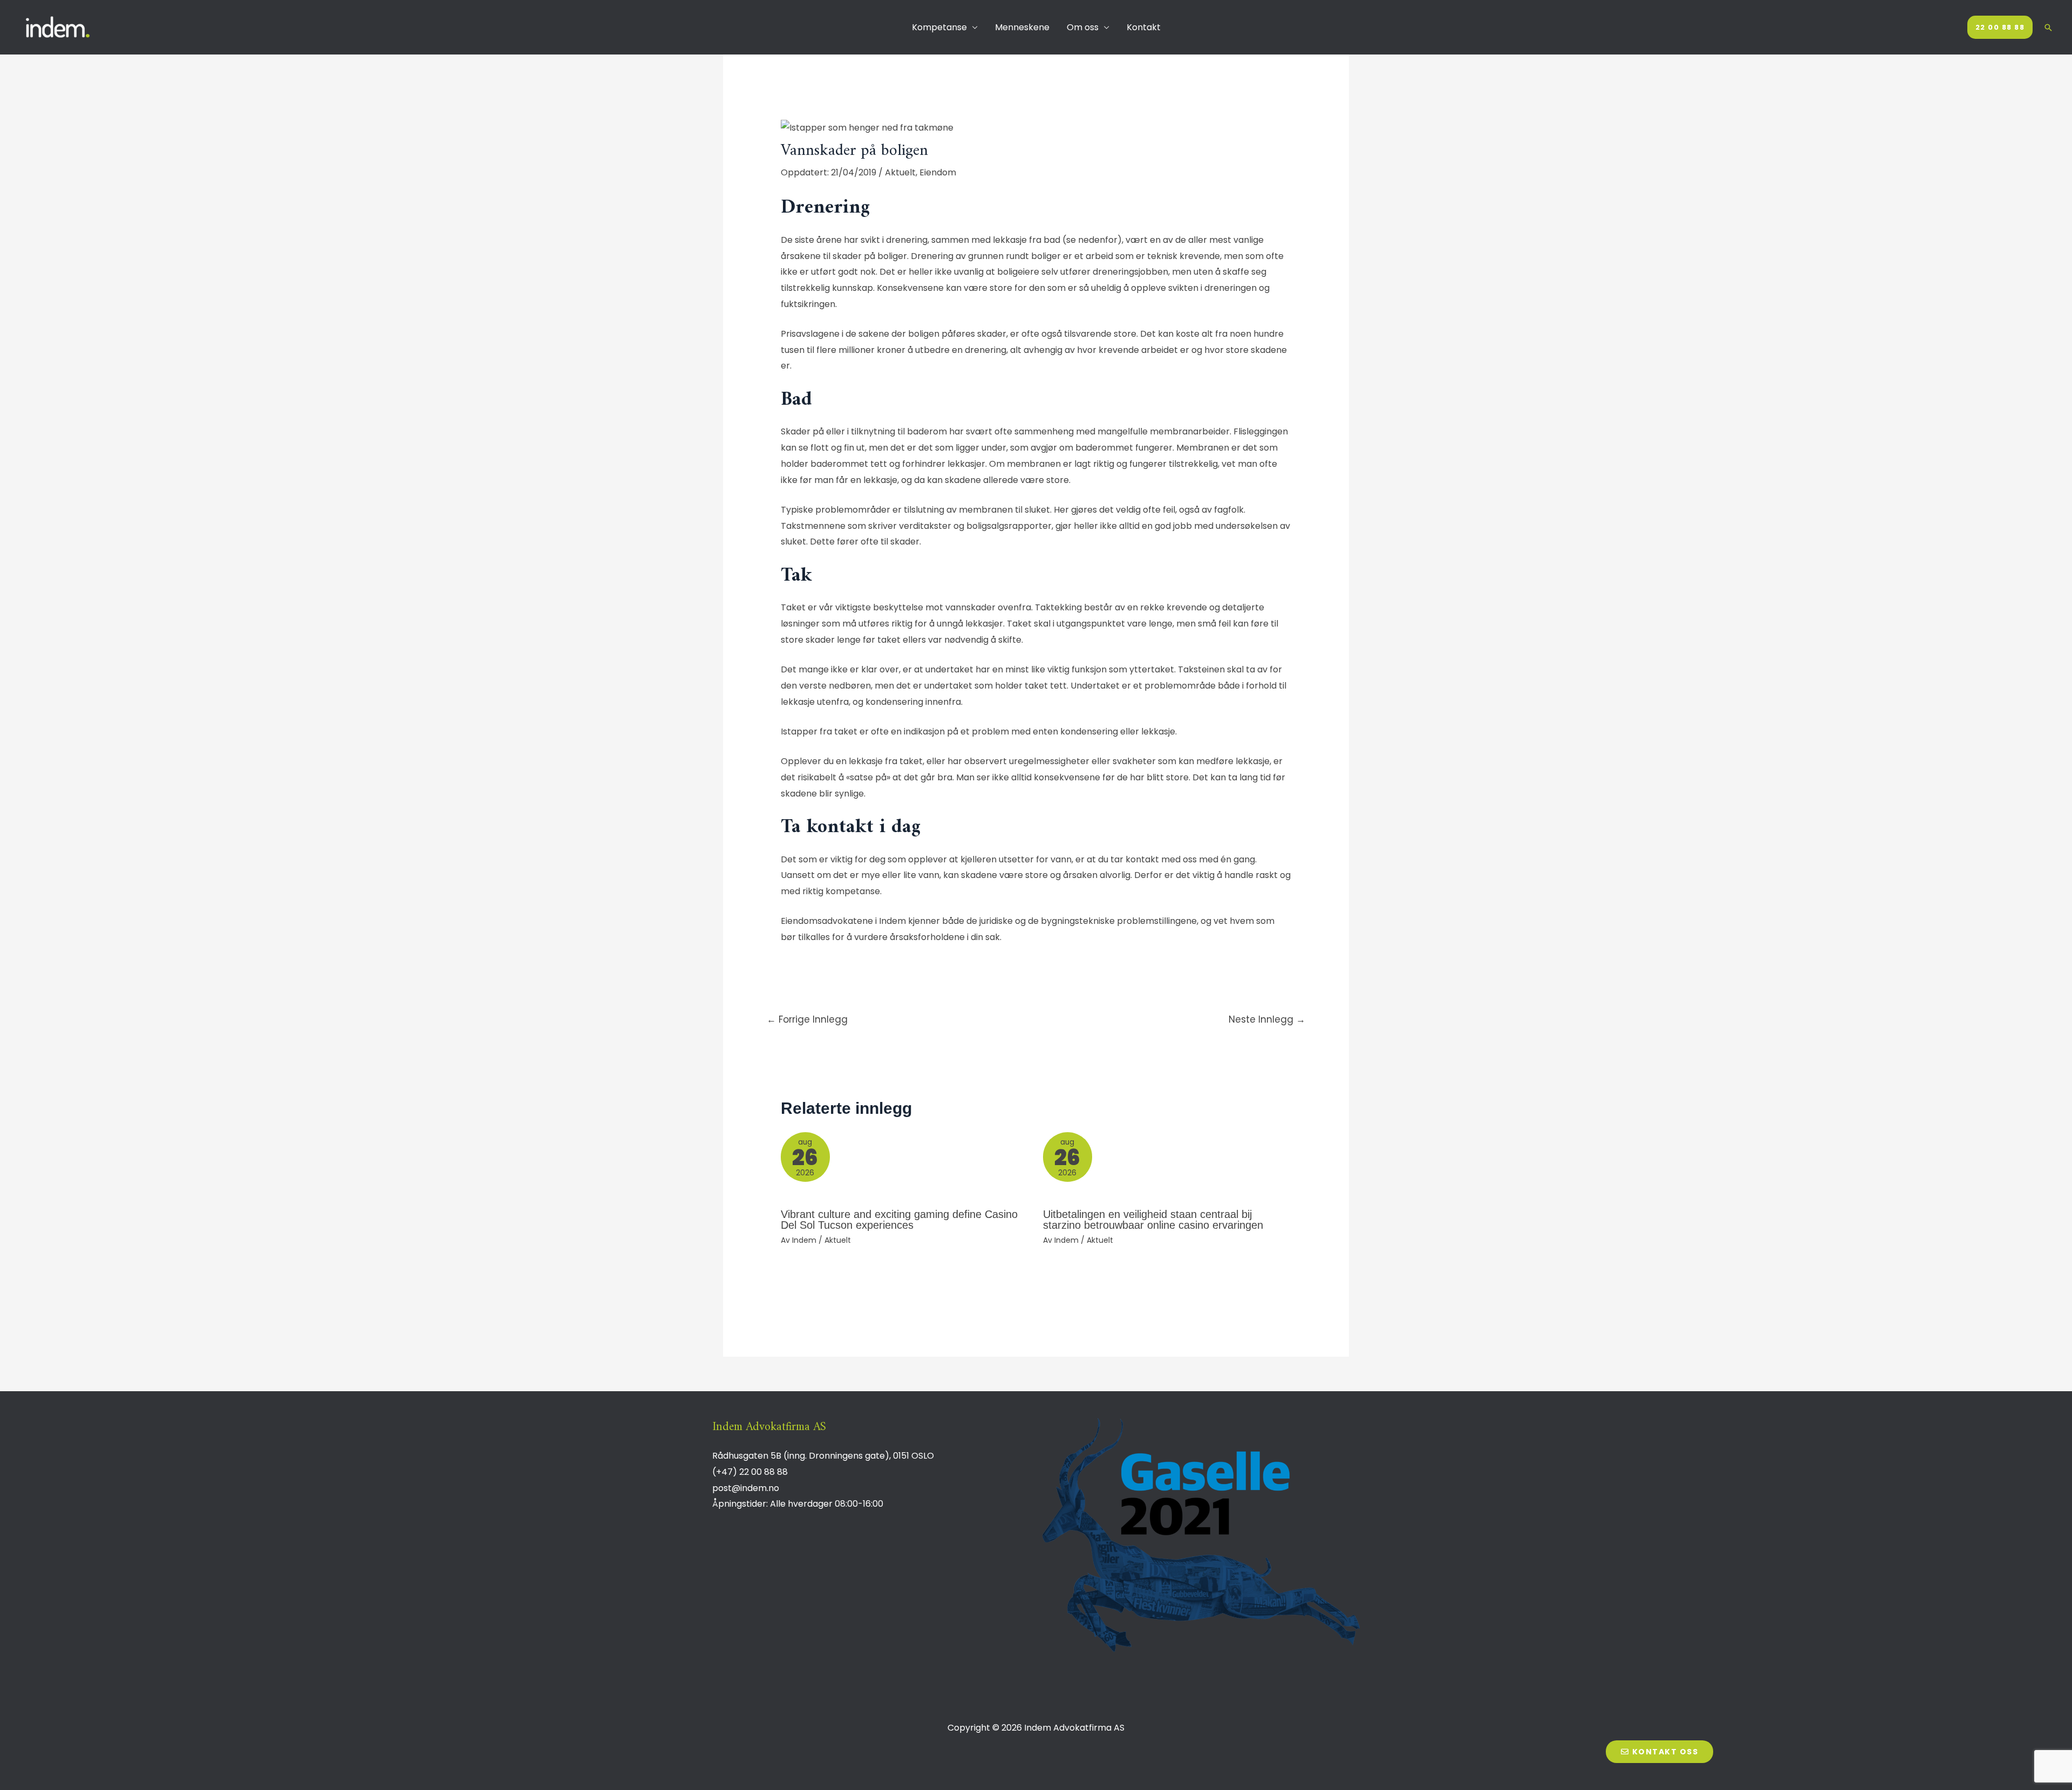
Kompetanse (939, 27)
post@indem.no (746, 1488)
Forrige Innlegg (807, 1019)
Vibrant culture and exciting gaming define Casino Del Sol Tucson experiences (899, 1220)
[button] (1659, 1752)
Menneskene (1022, 27)
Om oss (1083, 27)
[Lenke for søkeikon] (2048, 28)
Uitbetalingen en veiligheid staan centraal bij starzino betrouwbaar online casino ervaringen (1153, 1220)
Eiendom (938, 172)
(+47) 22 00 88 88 (750, 1472)
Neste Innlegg (1267, 1019)
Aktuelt (900, 172)
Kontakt (1144, 27)
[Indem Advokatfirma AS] (59, 27)
